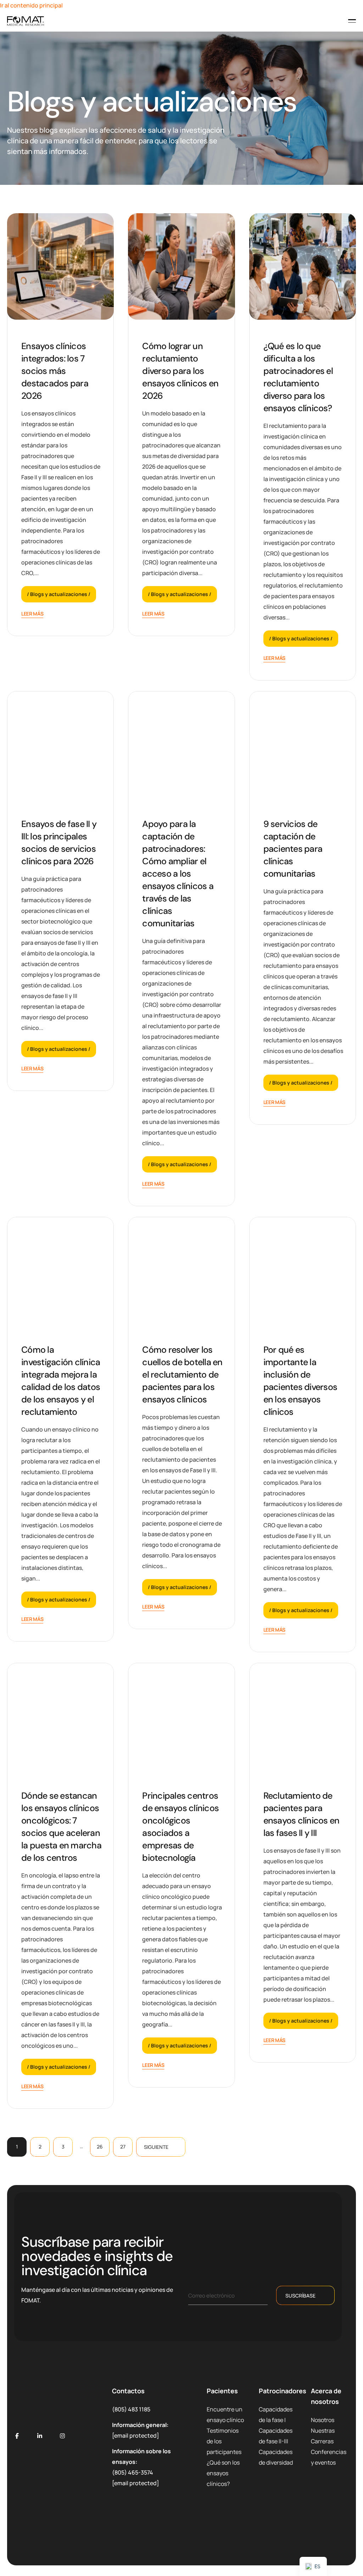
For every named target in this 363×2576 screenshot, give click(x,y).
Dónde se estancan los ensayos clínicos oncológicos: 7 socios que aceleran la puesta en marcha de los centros (61, 1827)
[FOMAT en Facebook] (17, 2436)
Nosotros (323, 2420)
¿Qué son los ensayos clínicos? (223, 2473)
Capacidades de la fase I (276, 2415)
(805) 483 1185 (131, 2409)
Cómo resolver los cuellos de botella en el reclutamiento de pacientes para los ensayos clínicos (182, 1375)
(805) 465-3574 (133, 2472)
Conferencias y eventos (329, 2457)
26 (100, 2147)
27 (123, 2147)
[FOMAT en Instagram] (62, 2436)
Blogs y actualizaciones (59, 594)
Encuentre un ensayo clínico (225, 2415)
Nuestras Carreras (323, 2436)
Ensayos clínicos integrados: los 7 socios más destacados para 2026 (55, 371)
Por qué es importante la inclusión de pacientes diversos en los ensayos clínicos (300, 1381)
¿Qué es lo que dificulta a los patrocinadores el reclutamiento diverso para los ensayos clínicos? (298, 377)
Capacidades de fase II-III (276, 2436)
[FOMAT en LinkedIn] (40, 2436)
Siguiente (156, 2147)
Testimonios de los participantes (224, 2441)
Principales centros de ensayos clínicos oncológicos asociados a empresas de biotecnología (180, 1827)
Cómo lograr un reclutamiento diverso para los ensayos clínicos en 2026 (180, 371)
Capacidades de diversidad (276, 2457)
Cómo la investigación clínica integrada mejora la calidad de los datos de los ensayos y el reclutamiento (61, 1381)
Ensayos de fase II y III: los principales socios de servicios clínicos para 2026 (59, 843)
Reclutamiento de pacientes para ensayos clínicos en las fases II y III (301, 1814)
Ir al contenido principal (31, 5)
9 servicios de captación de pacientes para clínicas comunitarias (293, 849)
